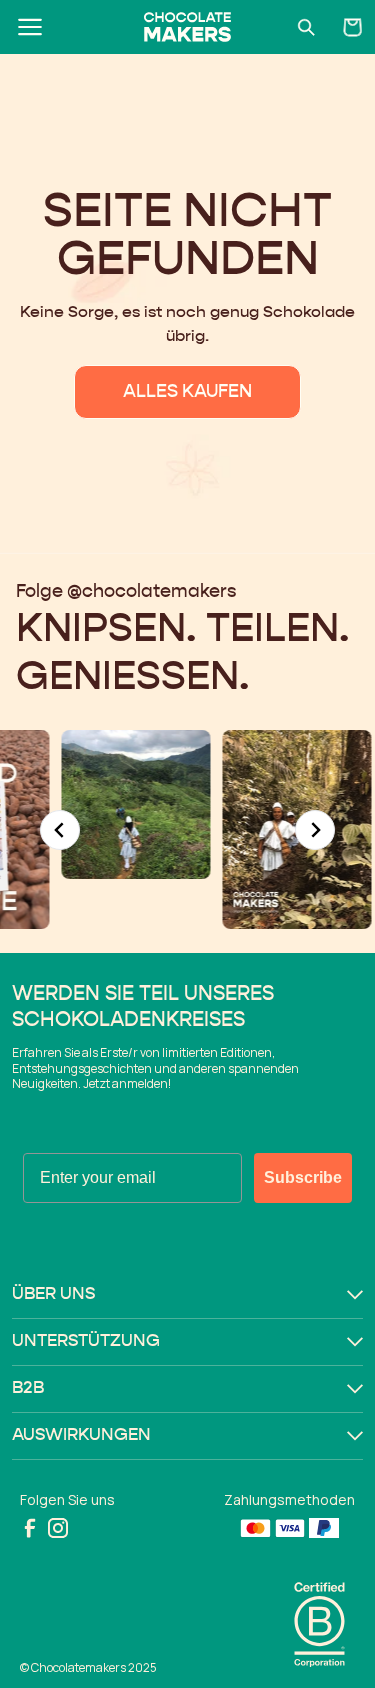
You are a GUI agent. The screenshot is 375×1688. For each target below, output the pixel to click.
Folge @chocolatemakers (126, 592)
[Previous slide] (60, 830)
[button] (187, 1295)
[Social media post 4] (273, 829)
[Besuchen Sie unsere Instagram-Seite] (58, 1528)
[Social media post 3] (112, 804)
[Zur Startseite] (187, 27)
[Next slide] (315, 830)
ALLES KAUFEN (187, 392)
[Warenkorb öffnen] (353, 27)
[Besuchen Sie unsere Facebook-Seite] (30, 1528)
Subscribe (303, 1177)
